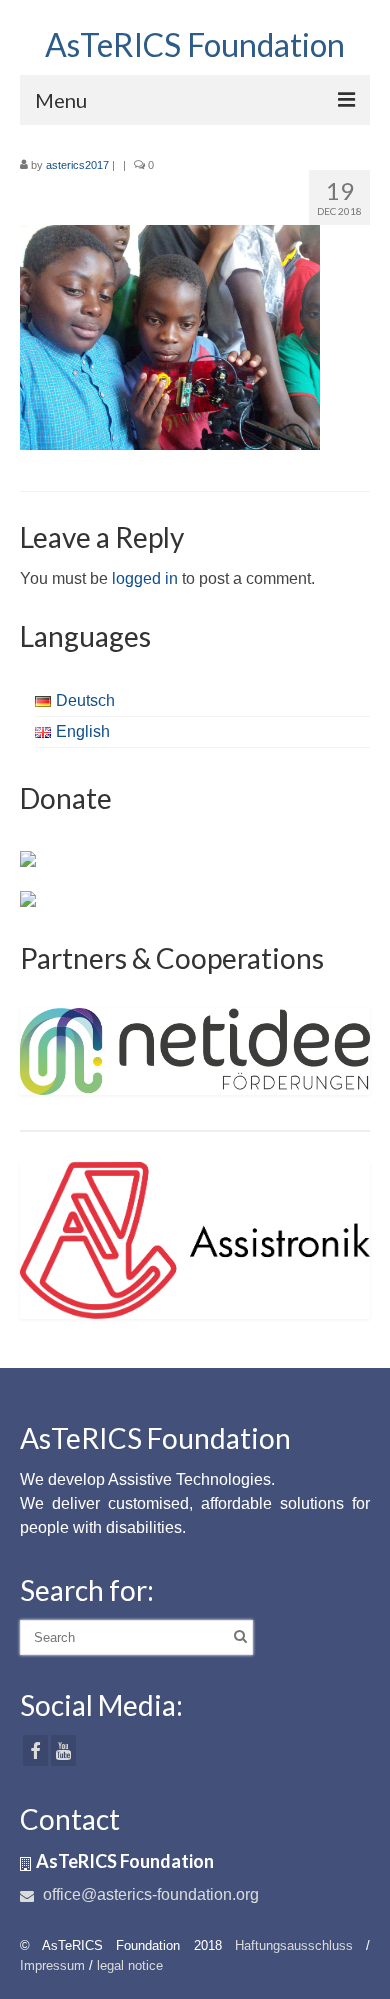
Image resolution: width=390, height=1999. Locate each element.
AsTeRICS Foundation (195, 44)
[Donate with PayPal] (28, 858)
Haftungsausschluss (294, 1945)
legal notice (130, 1965)
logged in (145, 578)
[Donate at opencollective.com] (28, 898)
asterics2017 (77, 165)
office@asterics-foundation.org (149, 1894)
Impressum (52, 1965)
